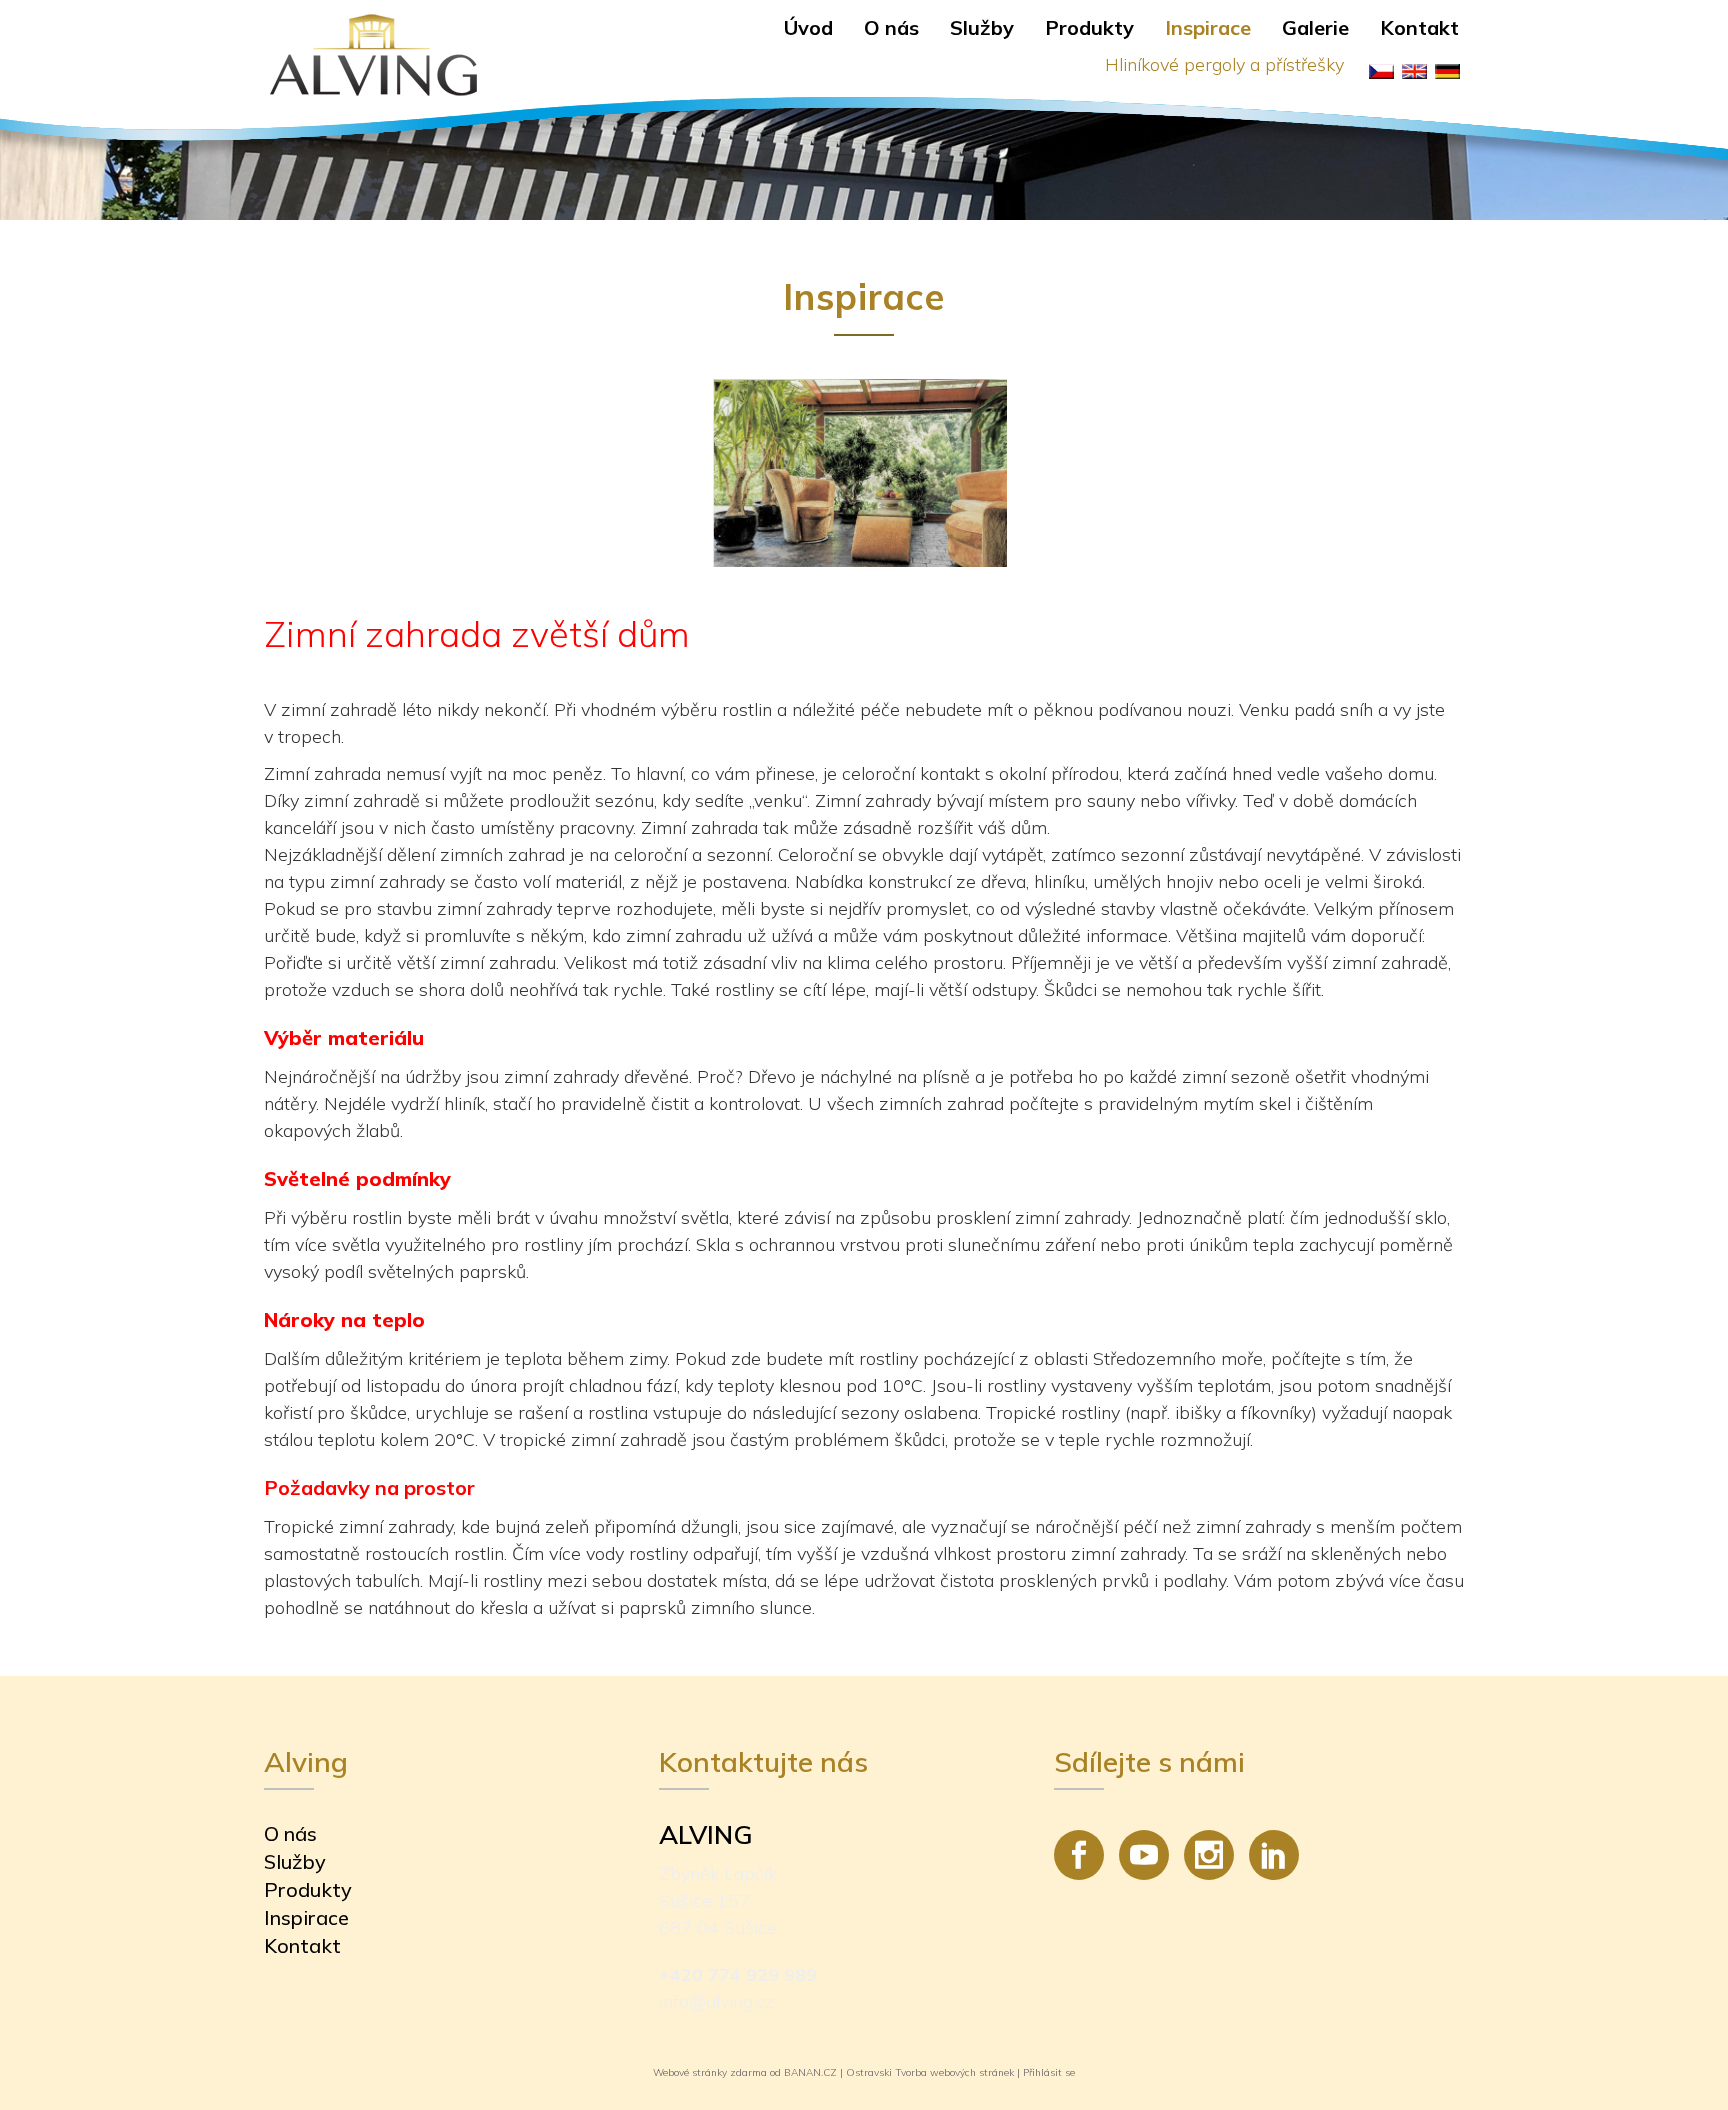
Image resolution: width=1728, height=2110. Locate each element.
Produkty (1089, 27)
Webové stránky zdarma (710, 2072)
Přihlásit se (1049, 2072)
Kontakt (1419, 27)
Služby (982, 27)
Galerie (1315, 27)
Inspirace (1208, 27)
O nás (891, 27)
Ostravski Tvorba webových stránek (930, 2072)
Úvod (808, 27)
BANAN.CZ (810, 2072)
